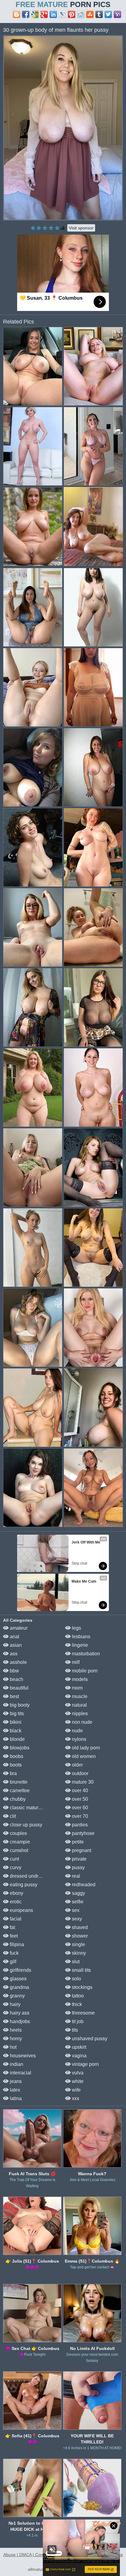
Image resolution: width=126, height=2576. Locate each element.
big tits (16, 1714)
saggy (78, 1893)
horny (15, 2039)
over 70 (79, 1816)
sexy (76, 1919)
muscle (79, 1696)
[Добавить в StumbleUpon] (90, 14)
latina (15, 2098)
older (77, 1765)
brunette (18, 1782)
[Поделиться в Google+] (44, 14)
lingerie (79, 1645)
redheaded (83, 1885)
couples (18, 1833)
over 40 (79, 1790)
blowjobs (19, 1748)
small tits (81, 1970)
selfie (77, 1902)
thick (76, 2004)
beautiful (19, 1688)
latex (14, 2090)
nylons (78, 1739)
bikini (15, 1722)
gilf (12, 1962)
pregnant (81, 1850)
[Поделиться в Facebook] (26, 14)
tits (74, 2030)
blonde (17, 1739)
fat (12, 1927)
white (77, 2081)
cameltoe (19, 1790)
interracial (20, 2073)
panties (79, 1825)
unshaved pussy (89, 2039)
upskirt (78, 2047)
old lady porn (85, 1748)
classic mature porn (30, 1808)
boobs (16, 1756)
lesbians (80, 1637)
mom (77, 1688)
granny (17, 1996)
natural (79, 1705)
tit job (77, 2021)
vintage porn (85, 2064)
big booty (19, 1705)
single (78, 1944)
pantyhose (83, 1833)
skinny (78, 1953)
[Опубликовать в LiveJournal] (62, 14)
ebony (16, 1893)
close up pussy (25, 1825)
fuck (14, 1953)
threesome (83, 2013)
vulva (77, 2073)
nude (77, 1731)
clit (12, 1816)
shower (79, 1936)
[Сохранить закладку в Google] (35, 14)
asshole (18, 1662)
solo (76, 1979)
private (79, 1859)
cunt (14, 1859)
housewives (22, 2056)
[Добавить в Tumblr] (99, 14)
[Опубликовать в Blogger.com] (17, 14)
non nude (82, 1722)
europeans (21, 1910)
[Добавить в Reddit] (81, 14)
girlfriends (20, 1970)
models (79, 1679)
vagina (79, 2056)
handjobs (19, 2021)
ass (13, 1654)
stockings (82, 1987)
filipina (16, 1944)
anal (14, 1637)
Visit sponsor (81, 228)
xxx (75, 2098)
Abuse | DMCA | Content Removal (36, 2555)
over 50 (79, 1799)
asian (15, 1645)
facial (15, 1919)
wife (76, 2090)
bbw (14, 1671)
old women (83, 1756)
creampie (19, 1842)
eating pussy (23, 1885)
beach (16, 1679)
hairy (15, 2004)
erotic (15, 1902)
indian (16, 2064)
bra (13, 1773)
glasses (18, 1979)
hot (13, 2047)
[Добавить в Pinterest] (72, 14)
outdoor (80, 1773)
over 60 (79, 1808)
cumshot (18, 1850)
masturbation (85, 1654)
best (14, 1696)
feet (13, 1936)
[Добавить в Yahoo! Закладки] (117, 14)
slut (75, 1962)
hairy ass (19, 2013)
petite (77, 1842)
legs (76, 1628)
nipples (79, 1714)
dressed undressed (30, 1876)
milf (75, 1662)
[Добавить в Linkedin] (53, 14)
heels (15, 2030)
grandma (19, 1987)
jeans (15, 2081)
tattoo (77, 1996)
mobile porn (84, 1671)
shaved (79, 1927)
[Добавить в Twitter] (108, 14)
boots (15, 1765)
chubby (17, 1799)
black (15, 1731)
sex (75, 1910)
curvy (15, 1867)
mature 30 (82, 1782)
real (75, 1876)
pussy (78, 1867)
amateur (18, 1628)
